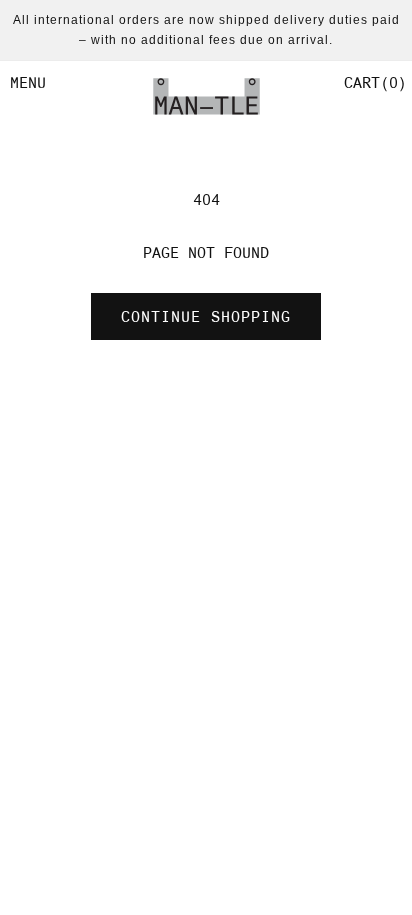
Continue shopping (206, 317)
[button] (373, 83)
